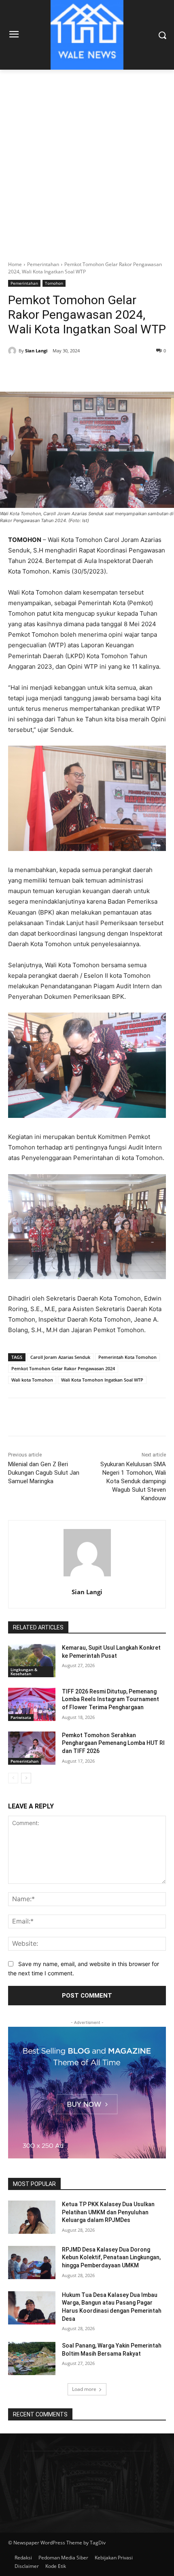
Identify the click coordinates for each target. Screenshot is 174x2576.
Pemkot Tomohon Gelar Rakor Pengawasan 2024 (63, 1368)
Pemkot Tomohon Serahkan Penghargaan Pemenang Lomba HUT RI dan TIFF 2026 (113, 1743)
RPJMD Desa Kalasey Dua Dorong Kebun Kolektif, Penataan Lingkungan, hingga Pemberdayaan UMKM (111, 2257)
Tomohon (54, 283)
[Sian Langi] (13, 351)
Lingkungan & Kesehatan (24, 1672)
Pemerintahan (43, 264)
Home (15, 264)
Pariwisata (21, 1717)
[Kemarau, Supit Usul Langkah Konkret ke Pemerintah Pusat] (32, 1661)
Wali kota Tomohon (32, 1380)
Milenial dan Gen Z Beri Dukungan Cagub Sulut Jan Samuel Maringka (44, 1473)
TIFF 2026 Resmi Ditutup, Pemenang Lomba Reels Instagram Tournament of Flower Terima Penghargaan (110, 1699)
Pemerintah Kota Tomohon (127, 1357)
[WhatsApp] (98, 371)
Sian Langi (36, 351)
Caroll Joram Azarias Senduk (60, 1357)
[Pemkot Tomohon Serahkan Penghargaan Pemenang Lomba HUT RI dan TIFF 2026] (32, 1748)
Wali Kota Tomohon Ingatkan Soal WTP (102, 1380)
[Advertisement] (87, 161)
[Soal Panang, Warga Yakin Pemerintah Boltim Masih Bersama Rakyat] (32, 2358)
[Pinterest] (79, 371)
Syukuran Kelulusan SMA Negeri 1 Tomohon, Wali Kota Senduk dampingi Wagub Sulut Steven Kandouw (133, 1481)
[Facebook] (42, 371)
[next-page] (26, 1778)
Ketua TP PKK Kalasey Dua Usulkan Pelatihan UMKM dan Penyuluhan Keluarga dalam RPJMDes (108, 2212)
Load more (84, 2389)
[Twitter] (60, 371)
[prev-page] (13, 1778)
